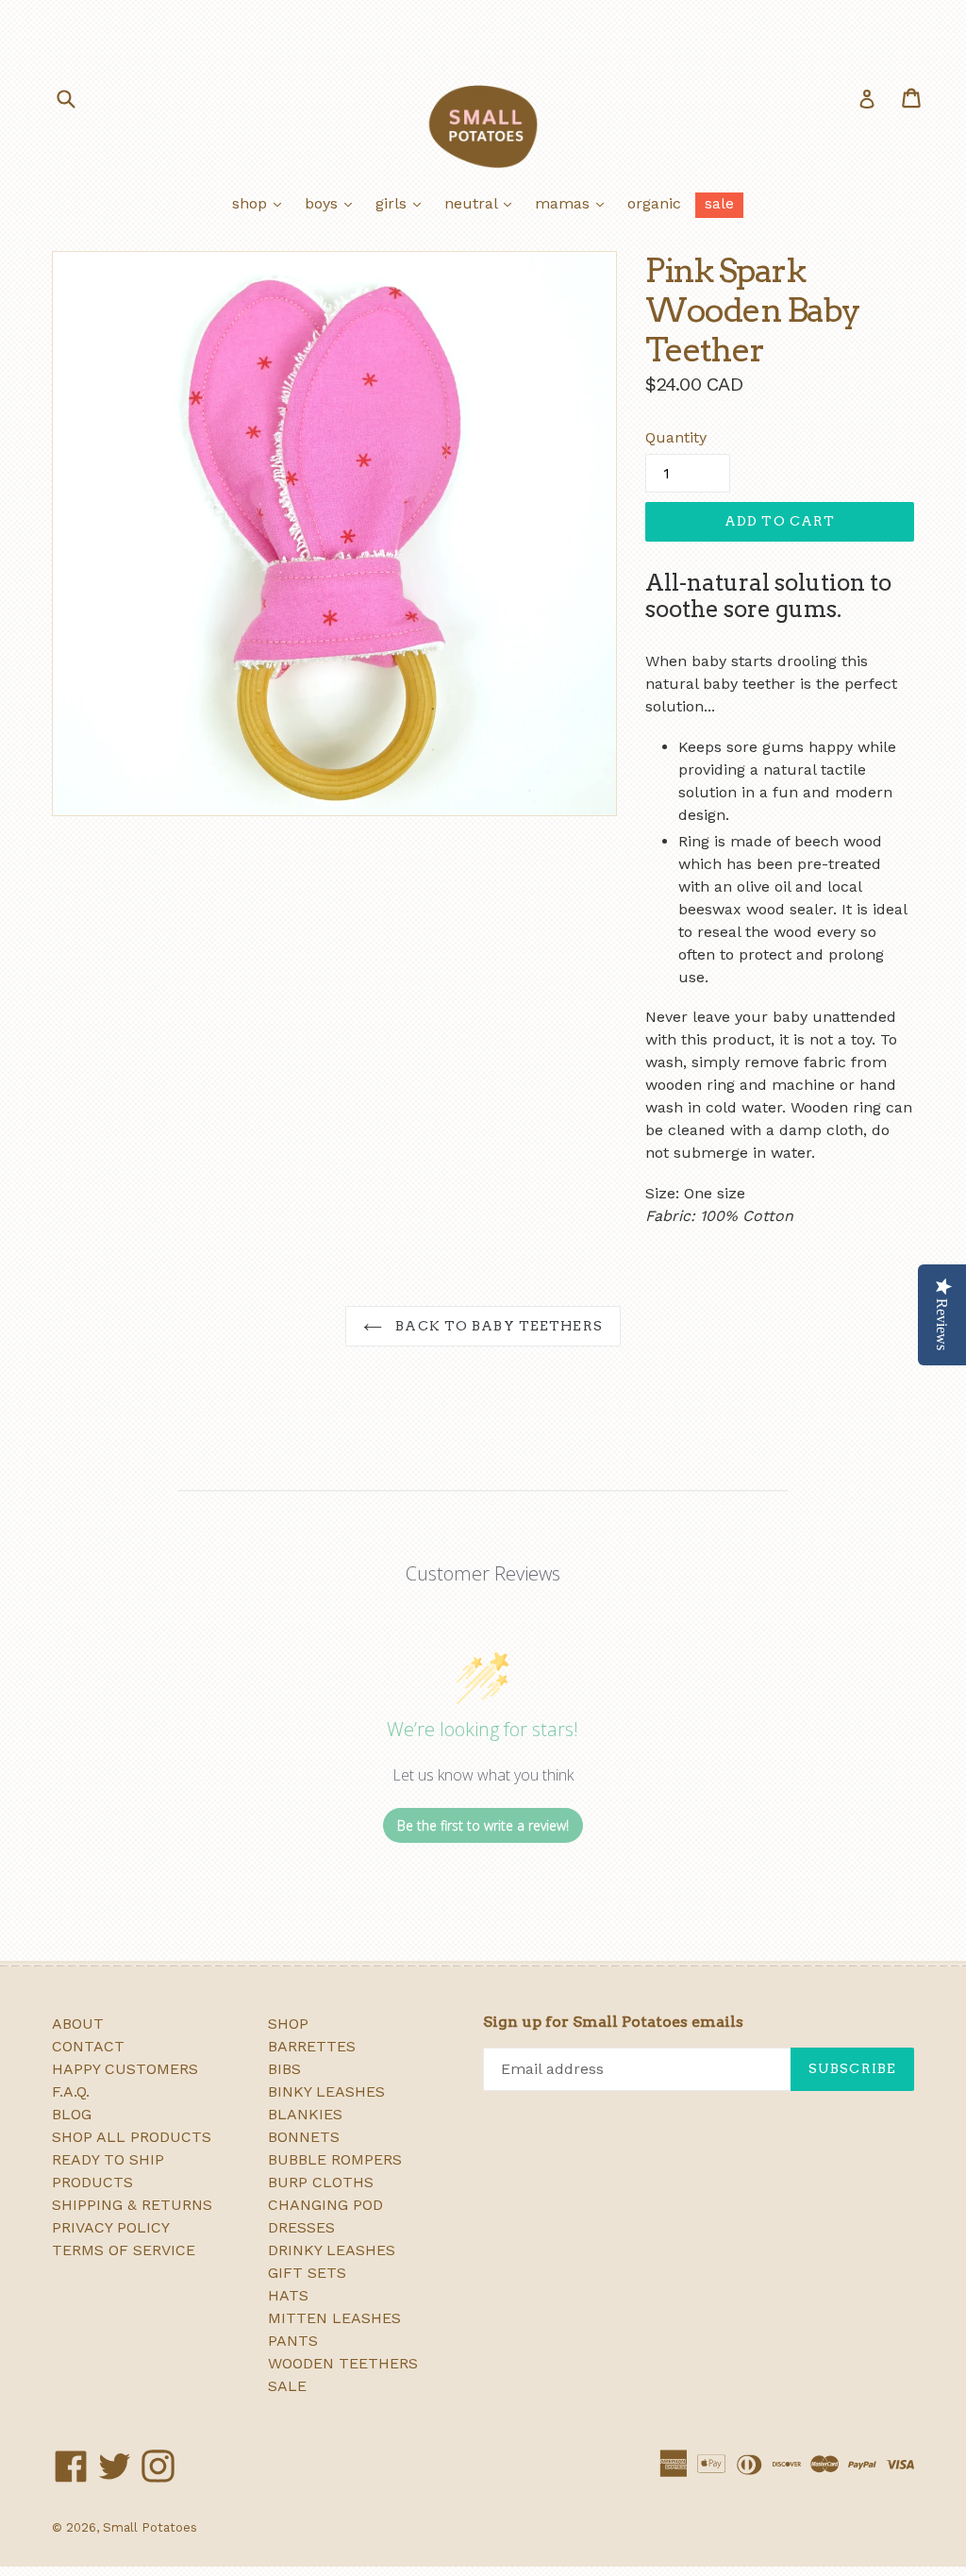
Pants (293, 2341)
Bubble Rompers (335, 2159)
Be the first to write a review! (483, 1825)
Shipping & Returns (132, 2205)
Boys (333, 203)
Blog (72, 2114)
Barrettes (312, 2046)
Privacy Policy (111, 2227)
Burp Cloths (321, 2182)
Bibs (284, 2069)
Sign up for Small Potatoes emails (613, 2022)
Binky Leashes (326, 2091)
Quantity (676, 437)
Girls (403, 203)
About (78, 2024)
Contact (88, 2046)
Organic (654, 203)
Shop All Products (132, 2137)
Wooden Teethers (343, 2363)
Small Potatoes (150, 2527)
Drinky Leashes (332, 2250)
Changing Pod (325, 2205)
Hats (288, 2295)
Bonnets (304, 2137)
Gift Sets (307, 2273)
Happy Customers (125, 2069)
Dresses (301, 2227)
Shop (261, 203)
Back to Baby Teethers (497, 1326)
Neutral (483, 203)
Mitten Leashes (334, 2318)
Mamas (574, 203)
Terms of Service (124, 2250)
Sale (719, 203)
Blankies (305, 2114)
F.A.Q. (71, 2091)
